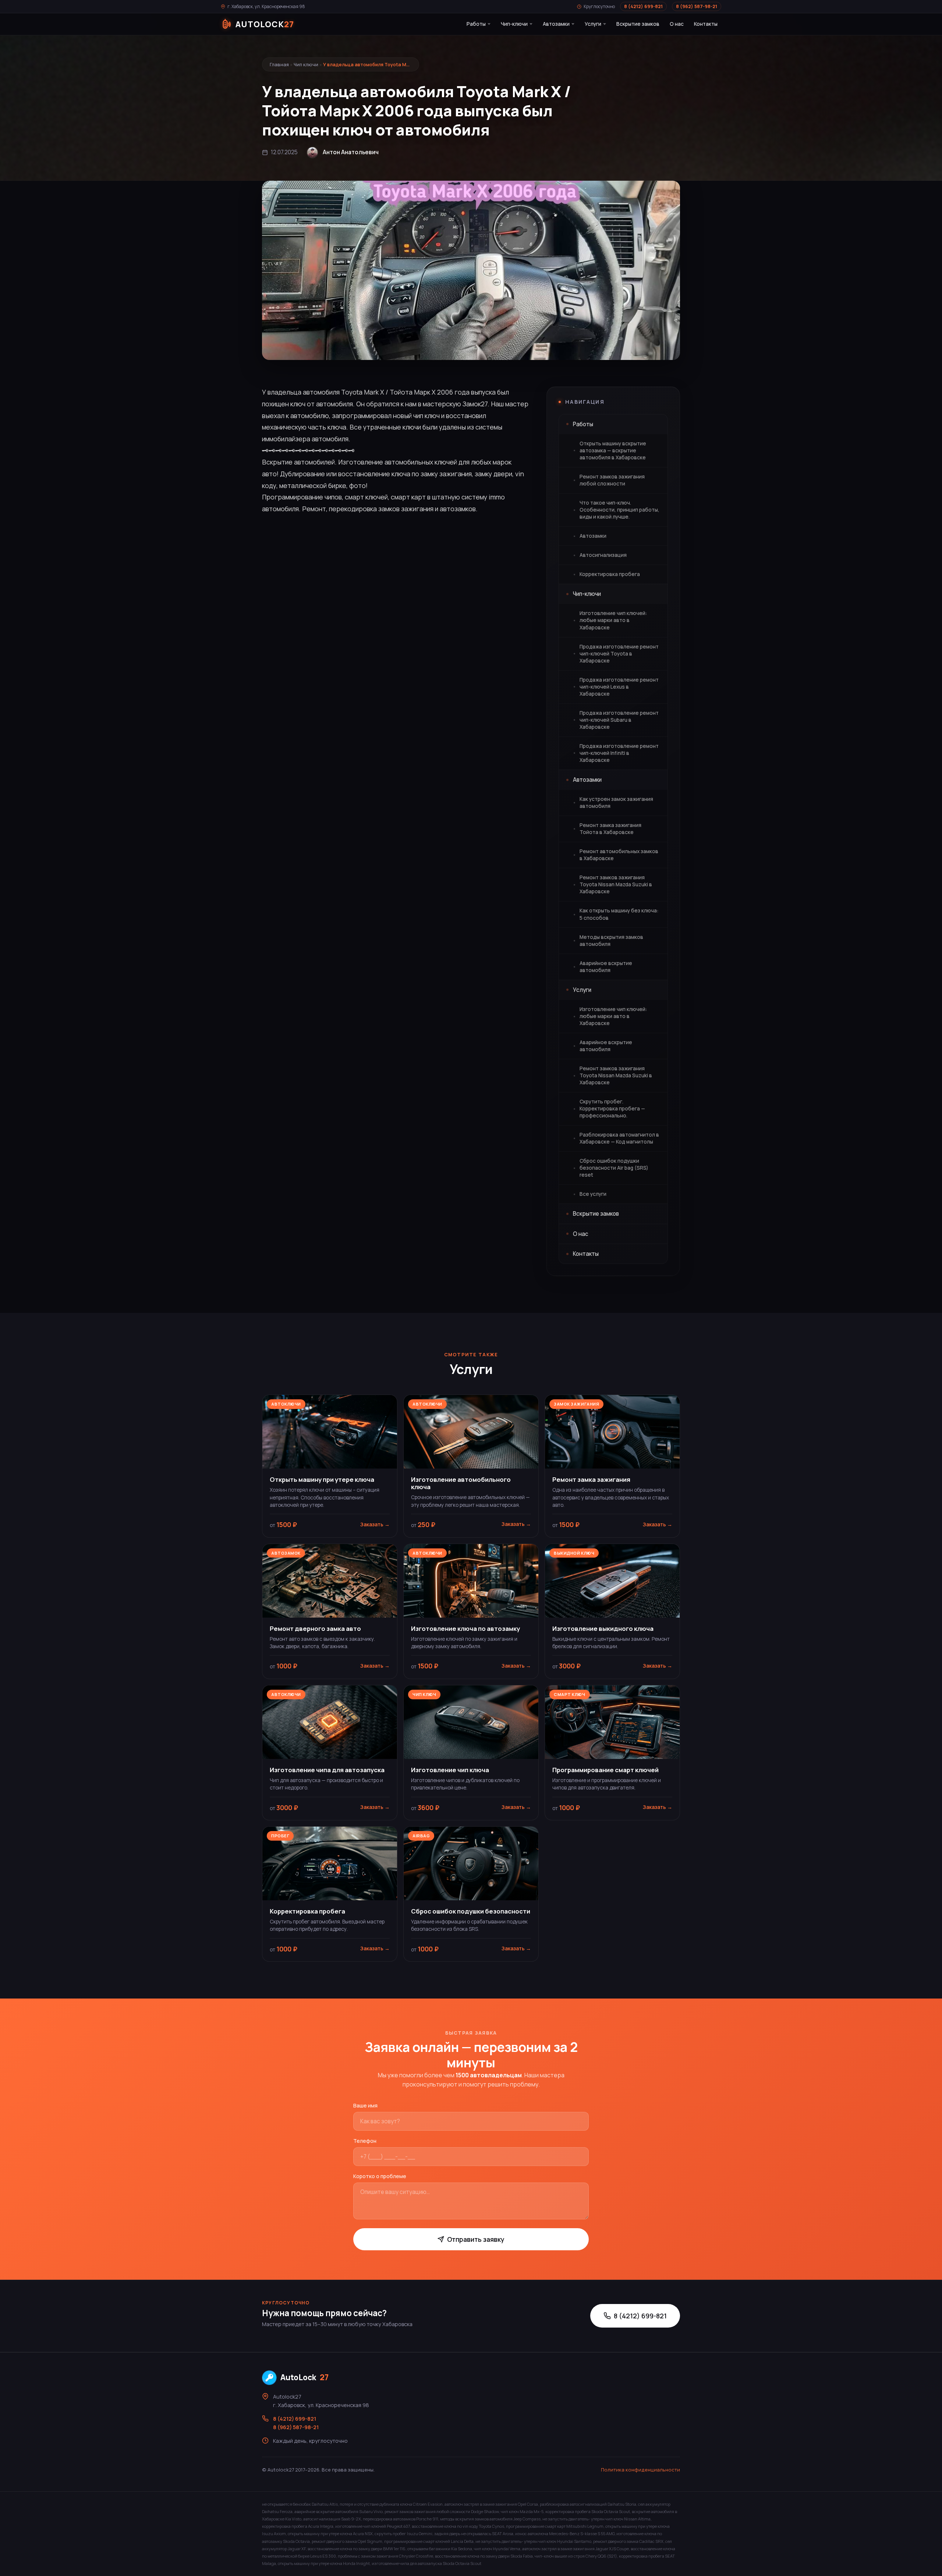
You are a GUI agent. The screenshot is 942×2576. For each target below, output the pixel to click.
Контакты (706, 24)
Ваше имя (365, 2105)
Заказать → (375, 1524)
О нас (677, 24)
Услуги (593, 24)
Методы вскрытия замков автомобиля (611, 941)
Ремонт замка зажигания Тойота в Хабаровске (610, 829)
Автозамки (556, 24)
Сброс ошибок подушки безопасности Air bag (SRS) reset (614, 1168)
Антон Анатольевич (351, 152)
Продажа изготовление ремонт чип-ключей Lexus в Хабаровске (619, 687)
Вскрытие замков (638, 24)
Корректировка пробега (610, 574)
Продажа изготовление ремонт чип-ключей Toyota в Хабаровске (619, 654)
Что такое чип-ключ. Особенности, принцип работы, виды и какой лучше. (619, 510)
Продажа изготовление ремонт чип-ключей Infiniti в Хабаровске (619, 753)
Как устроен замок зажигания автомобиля (616, 803)
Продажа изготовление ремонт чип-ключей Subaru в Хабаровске (619, 720)
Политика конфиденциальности (640, 2470)
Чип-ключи (514, 24)
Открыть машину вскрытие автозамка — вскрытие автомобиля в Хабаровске (613, 450)
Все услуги (593, 1194)
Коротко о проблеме (380, 2176)
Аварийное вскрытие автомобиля (606, 967)
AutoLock (304, 2377)
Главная (279, 64)
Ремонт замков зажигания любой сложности (612, 480)
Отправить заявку (476, 2239)
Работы (476, 24)
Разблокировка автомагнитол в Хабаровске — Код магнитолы (619, 1138)
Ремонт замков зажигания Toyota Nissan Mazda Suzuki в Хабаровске (616, 884)
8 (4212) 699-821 (643, 6)
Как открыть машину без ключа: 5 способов (619, 914)
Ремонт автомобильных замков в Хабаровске (619, 855)
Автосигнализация (603, 555)
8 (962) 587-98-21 (697, 6)
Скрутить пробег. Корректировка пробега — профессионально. (612, 1109)
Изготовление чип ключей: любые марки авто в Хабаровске (613, 620)
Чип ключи (306, 64)
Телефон (365, 2141)
